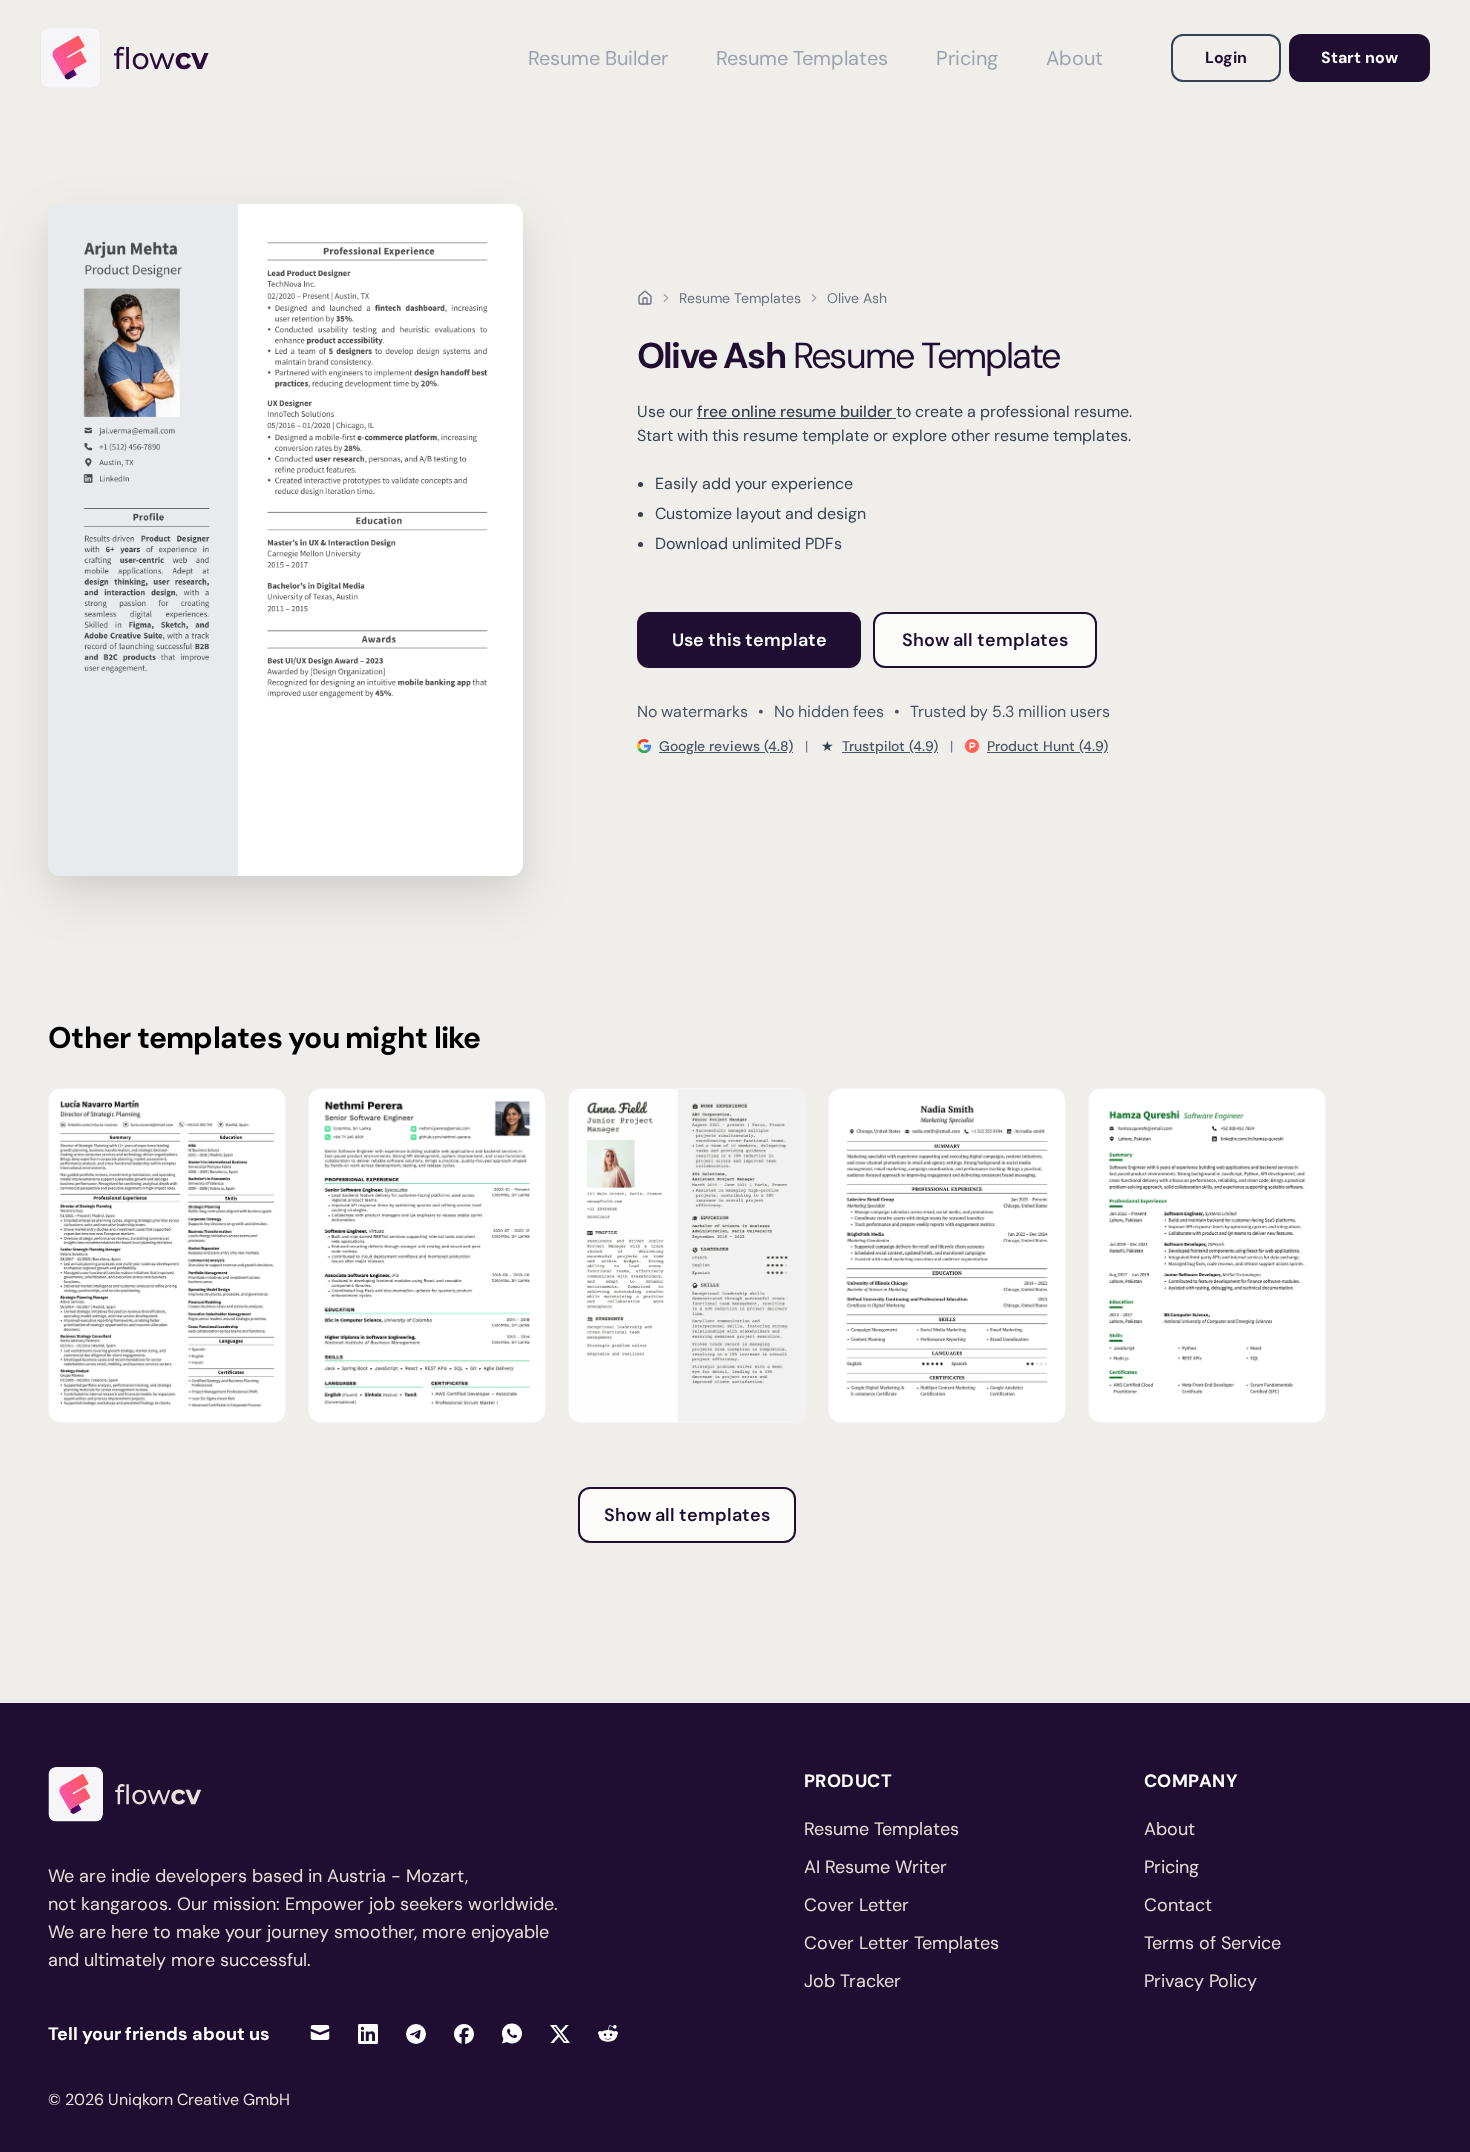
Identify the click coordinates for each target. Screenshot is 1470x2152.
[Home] (134, 58)
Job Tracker (852, 1981)
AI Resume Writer (875, 1867)
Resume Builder (598, 58)
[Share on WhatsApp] (512, 2033)
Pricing (967, 58)
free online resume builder (796, 411)
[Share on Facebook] (464, 2033)
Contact (1178, 1905)
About (1074, 58)
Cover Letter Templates (901, 1943)
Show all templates (985, 640)
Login (1226, 57)
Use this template (749, 640)
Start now (1359, 57)
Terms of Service (1212, 1943)
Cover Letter (856, 1905)
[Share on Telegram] (416, 2033)
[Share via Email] (320, 2033)
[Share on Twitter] (560, 2033)
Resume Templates (802, 58)
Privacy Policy (1200, 1981)
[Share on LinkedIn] (368, 2033)
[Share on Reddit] (608, 2033)
